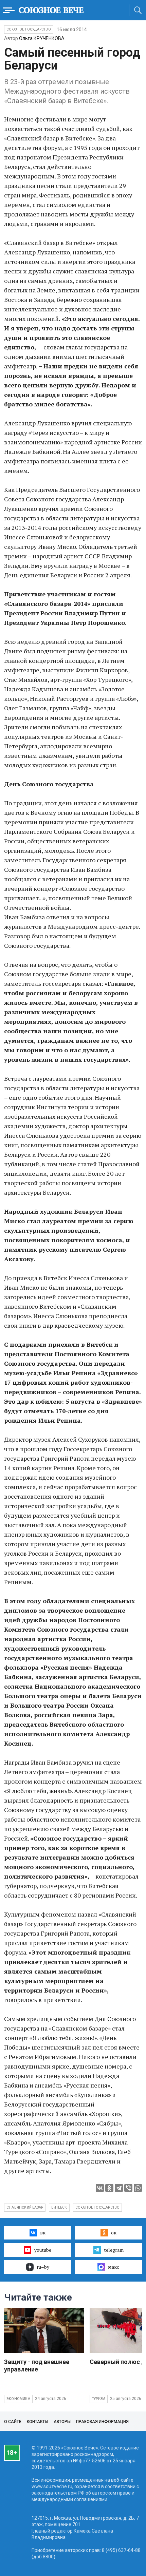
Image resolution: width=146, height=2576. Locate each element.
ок (114, 2233)
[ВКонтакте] (100, 2188)
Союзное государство (29, 29)
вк (43, 2233)
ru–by (43, 2267)
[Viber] (128, 2188)
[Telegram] (119, 2188)
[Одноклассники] (109, 2188)
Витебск (59, 2207)
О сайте (13, 2422)
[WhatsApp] (138, 2188)
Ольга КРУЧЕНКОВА (42, 38)
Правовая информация (102, 2422)
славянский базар (25, 2207)
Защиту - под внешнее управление (37, 2366)
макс (114, 2267)
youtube (43, 2250)
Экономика (18, 2399)
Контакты (38, 2422)
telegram (114, 2250)
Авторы (62, 2422)
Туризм (99, 2399)
